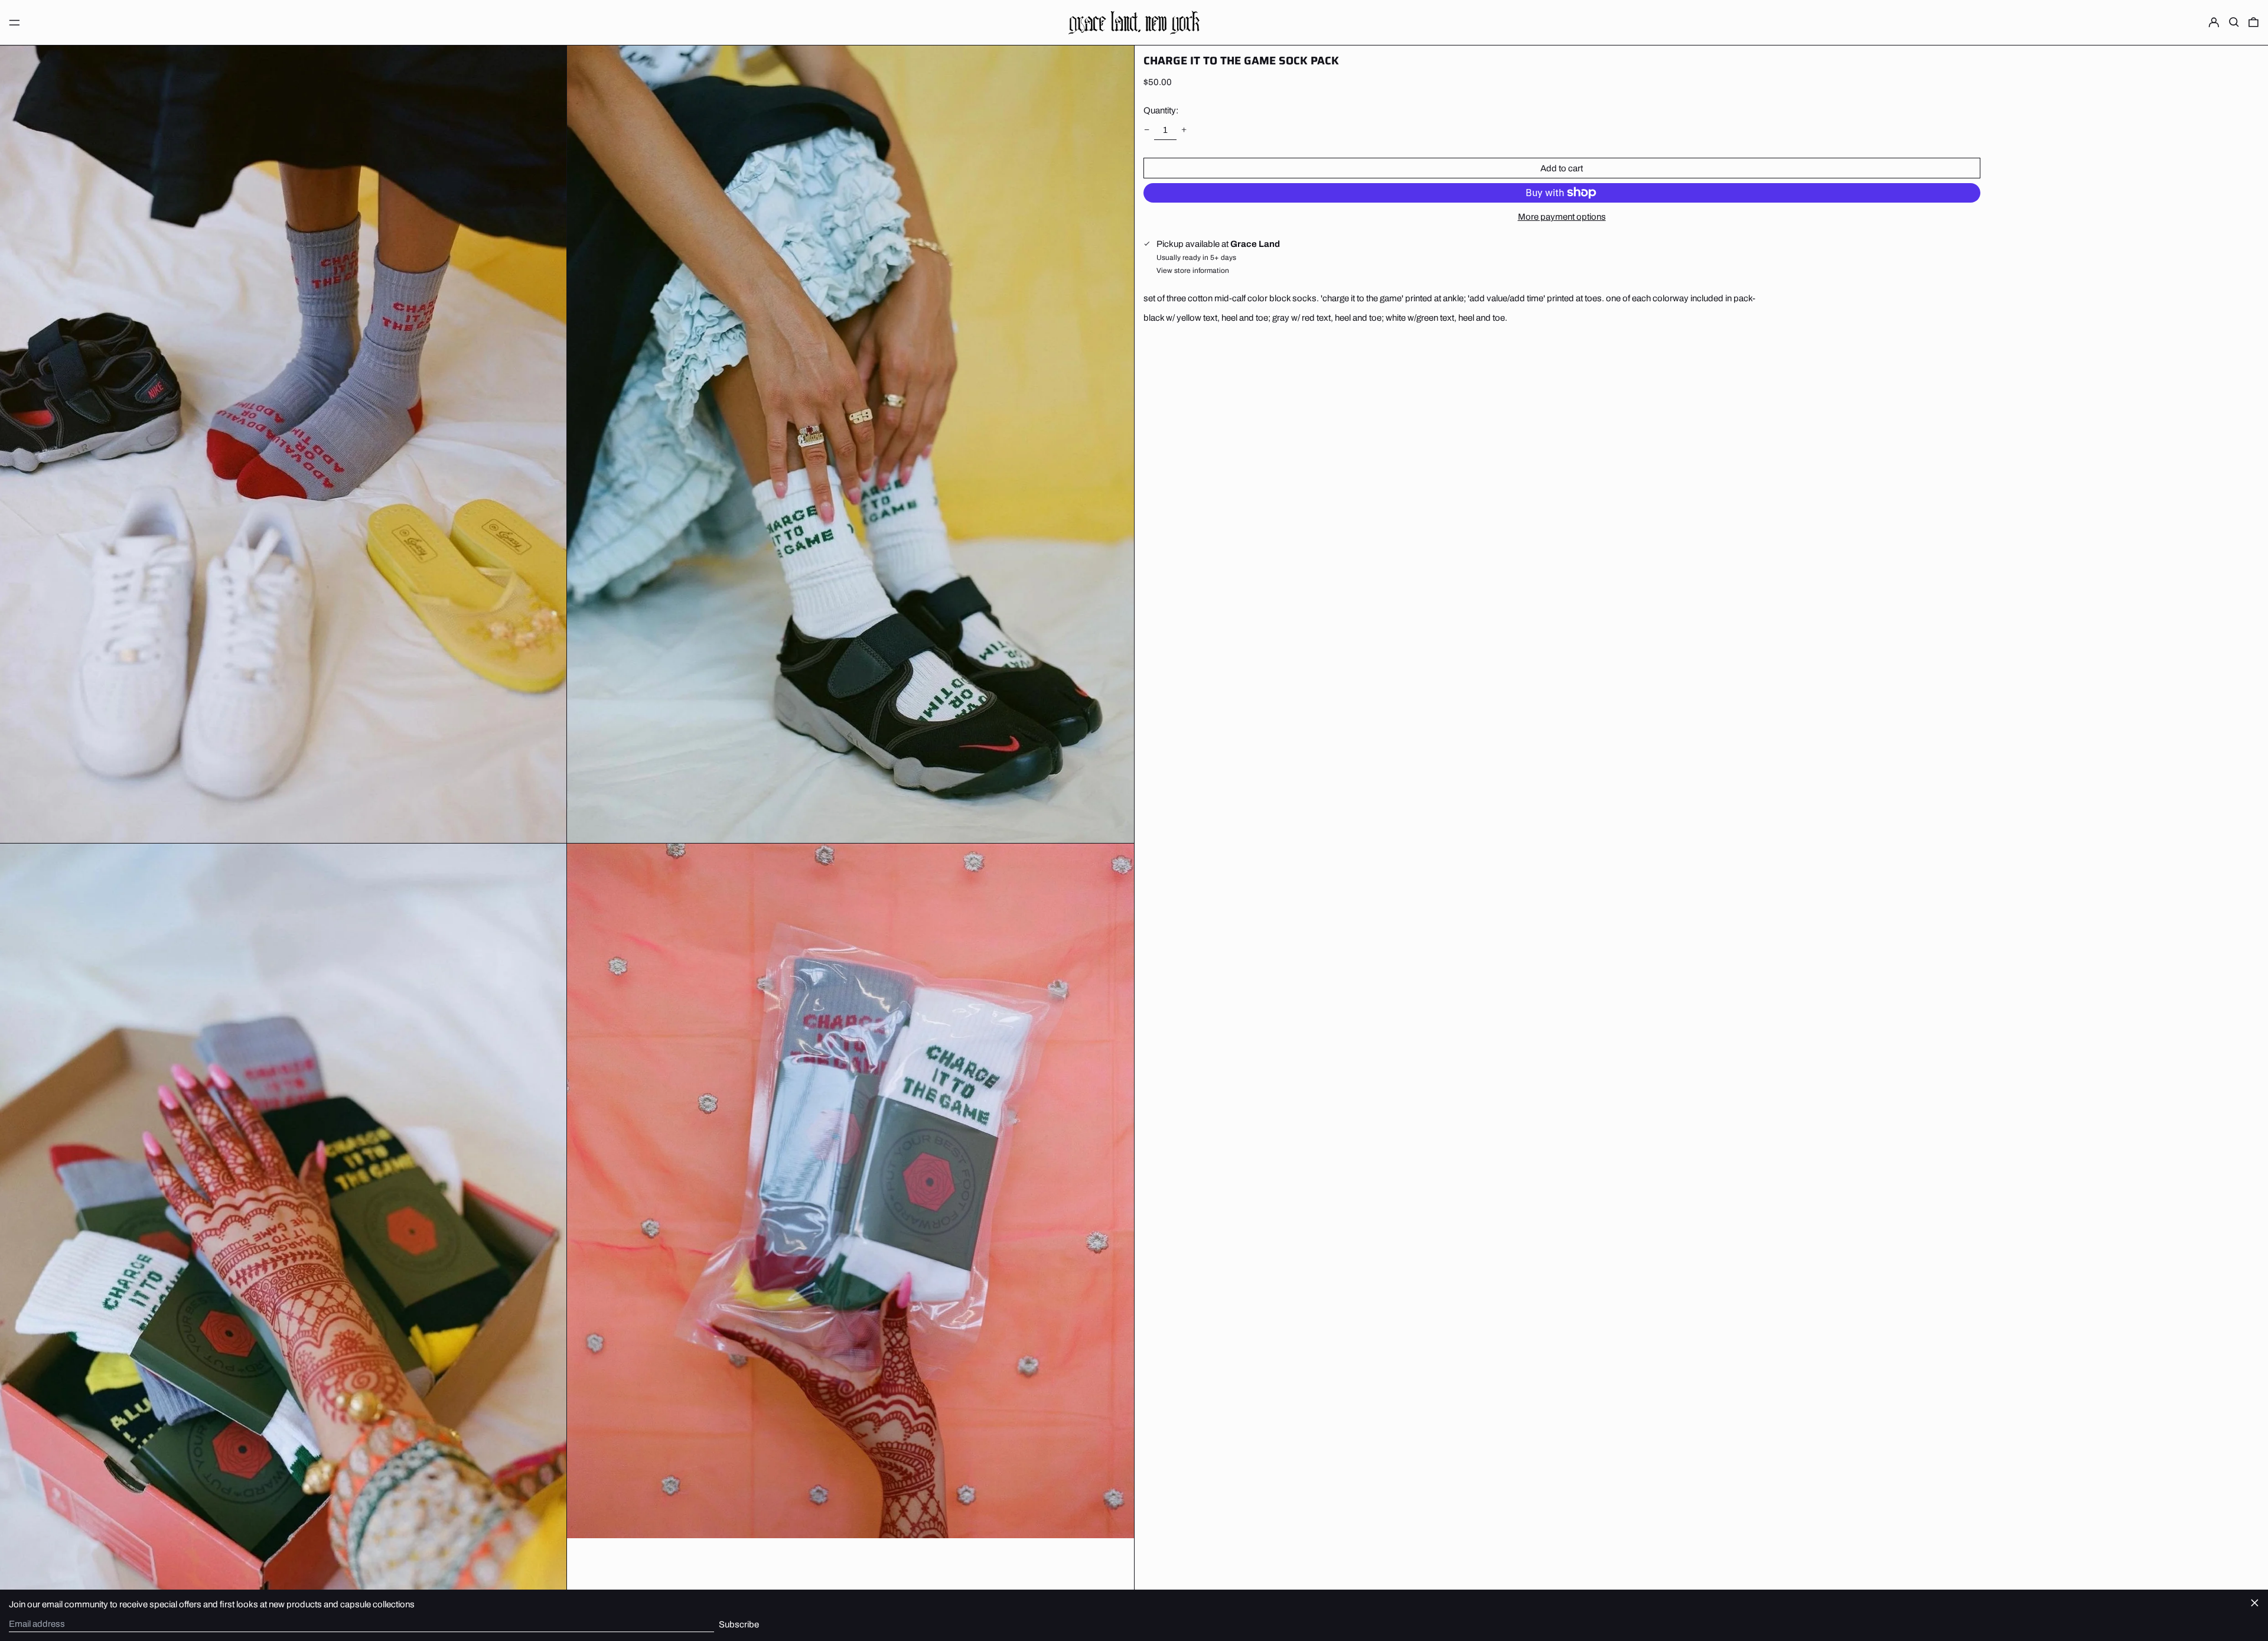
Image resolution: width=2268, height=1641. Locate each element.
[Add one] (1184, 129)
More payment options (1562, 216)
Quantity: (1161, 110)
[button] (2234, 22)
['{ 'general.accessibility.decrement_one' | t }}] (1146, 129)
